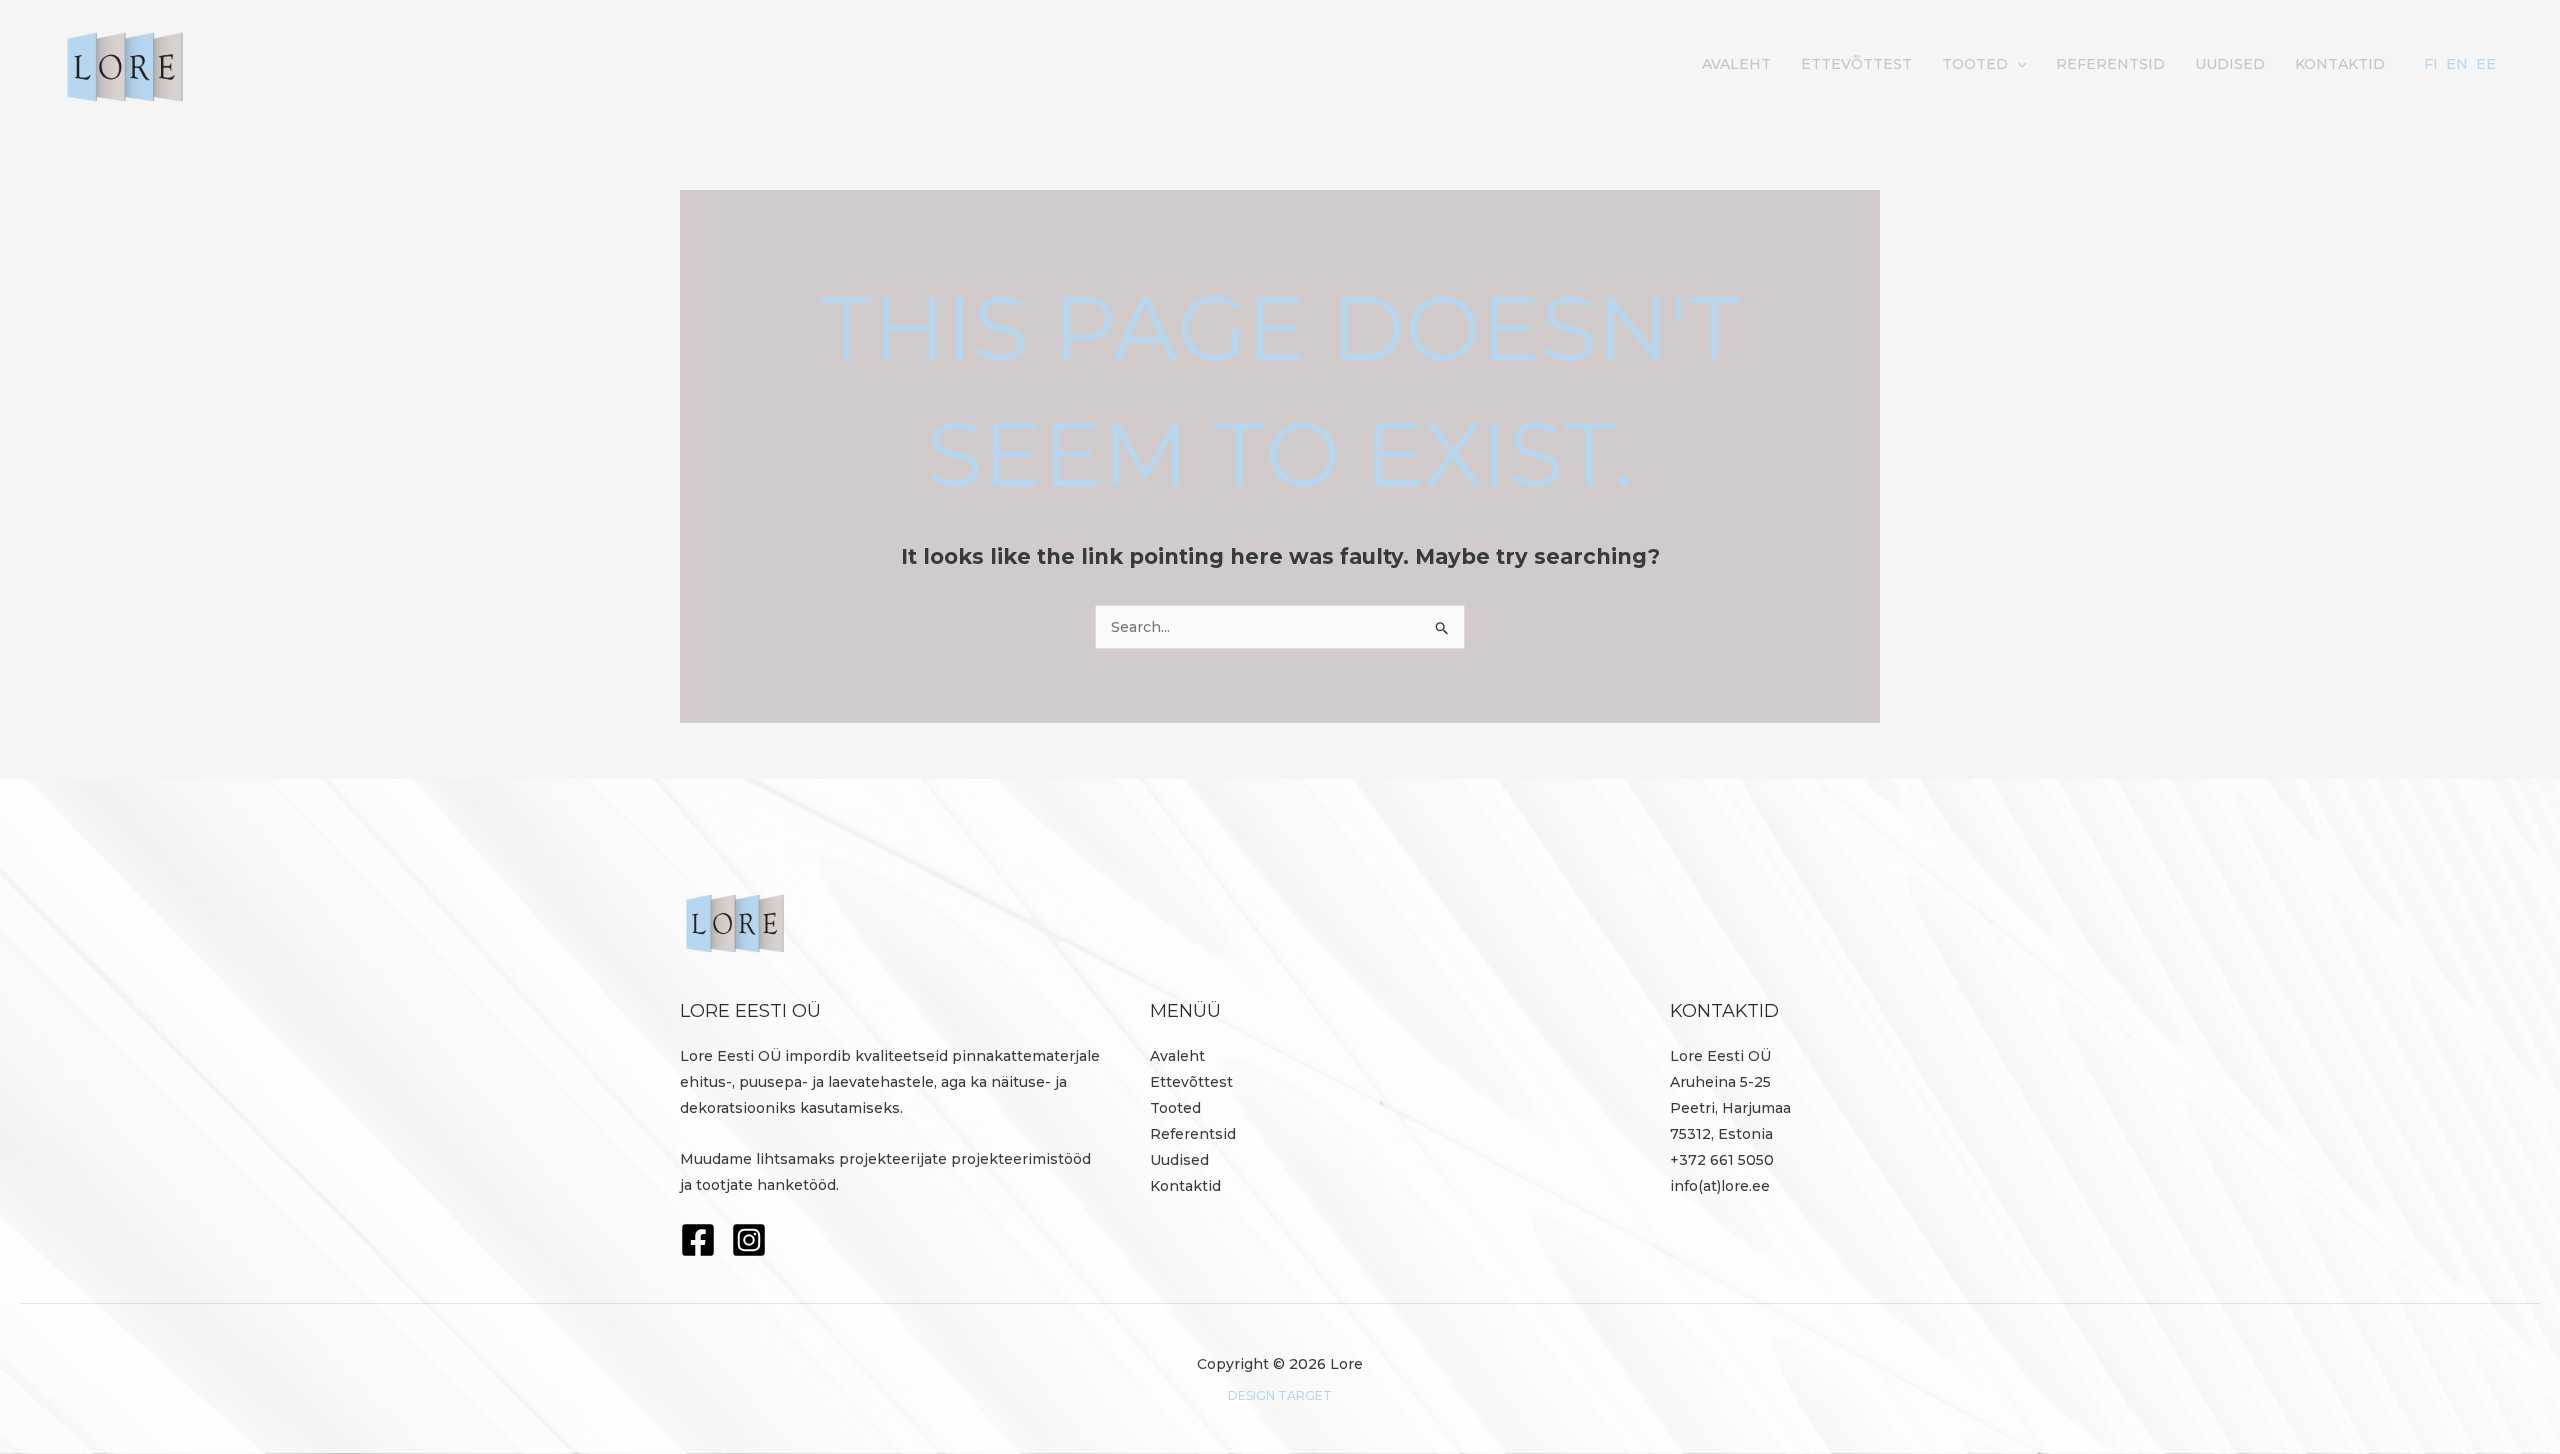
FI (2431, 64)
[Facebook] (698, 1240)
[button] (2017, 64)
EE (2486, 64)
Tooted (1975, 64)
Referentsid (2110, 64)
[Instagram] (749, 1240)
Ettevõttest (1856, 64)
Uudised (2230, 64)
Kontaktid (2340, 64)
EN (2457, 64)
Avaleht (1736, 64)
